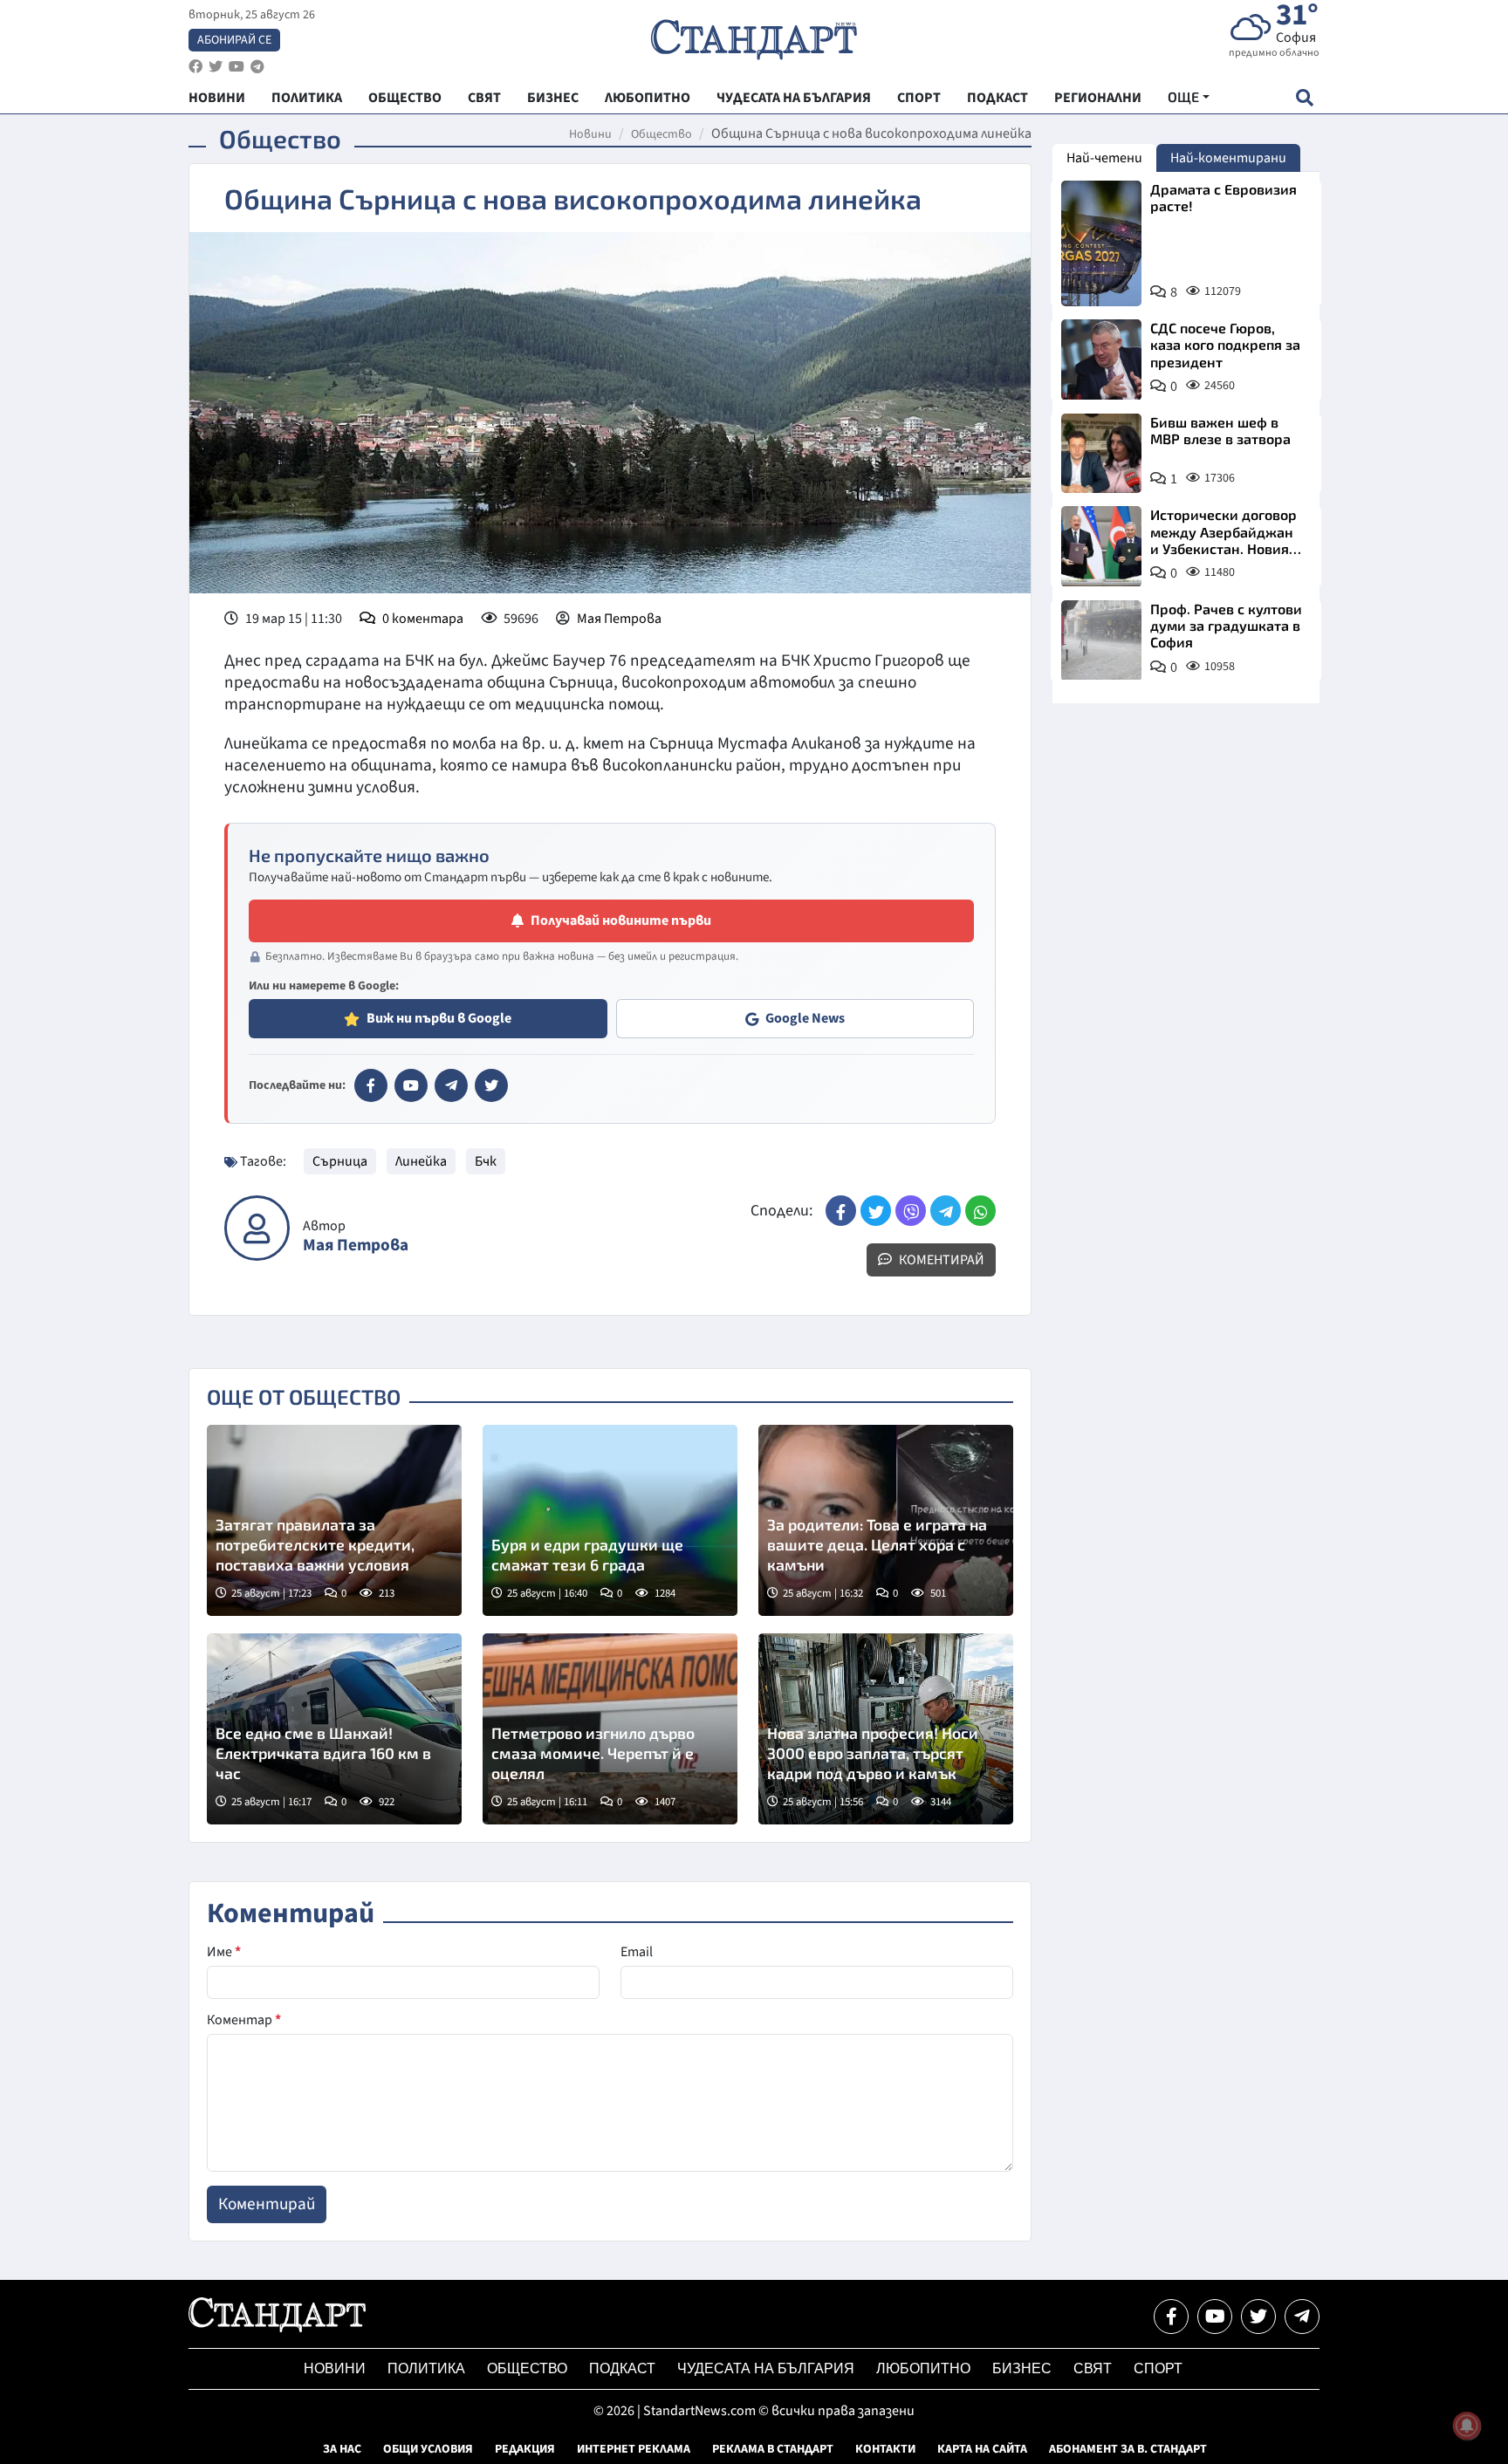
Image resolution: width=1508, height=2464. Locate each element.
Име (224, 1952)
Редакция (525, 2449)
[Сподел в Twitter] (876, 1211)
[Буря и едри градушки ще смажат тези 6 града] (610, 1520)
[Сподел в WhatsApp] (980, 1211)
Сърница (340, 1161)
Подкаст (622, 2368)
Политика (426, 2368)
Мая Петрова (619, 619)
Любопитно (923, 2368)
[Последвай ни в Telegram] (1302, 2317)
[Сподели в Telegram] (946, 1211)
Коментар (244, 2020)
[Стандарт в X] (491, 1085)
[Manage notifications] (1467, 2426)
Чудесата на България (766, 2368)
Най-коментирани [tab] (1228, 158)
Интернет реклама (634, 2449)
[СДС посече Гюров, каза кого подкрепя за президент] (1101, 359)
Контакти (885, 2449)
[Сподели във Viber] (911, 1211)
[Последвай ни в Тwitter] (1258, 2317)
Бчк (486, 1161)
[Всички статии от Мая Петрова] (257, 1228)
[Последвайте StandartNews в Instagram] (216, 67)
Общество (661, 134)
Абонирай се (234, 40)
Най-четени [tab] (1104, 158)
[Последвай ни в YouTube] (1215, 2317)
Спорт (1158, 2368)
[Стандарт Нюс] (277, 2328)
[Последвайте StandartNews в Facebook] (195, 67)
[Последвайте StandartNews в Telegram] (257, 67)
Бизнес (1022, 2368)
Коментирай (940, 1260)
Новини (590, 134)
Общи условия (428, 2449)
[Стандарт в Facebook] (371, 1085)
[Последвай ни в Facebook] (1171, 2317)
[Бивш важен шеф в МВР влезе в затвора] (1101, 454)
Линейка (421, 1161)
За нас (342, 2449)
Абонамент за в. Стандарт (1128, 2449)
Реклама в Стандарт (773, 2449)
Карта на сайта (982, 2449)
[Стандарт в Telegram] (451, 1085)
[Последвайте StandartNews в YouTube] (236, 67)
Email (637, 1952)
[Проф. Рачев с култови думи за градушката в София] (1101, 640)
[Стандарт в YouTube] (411, 1085)
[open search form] (1304, 97)
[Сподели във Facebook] (841, 1211)
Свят (1093, 2368)
